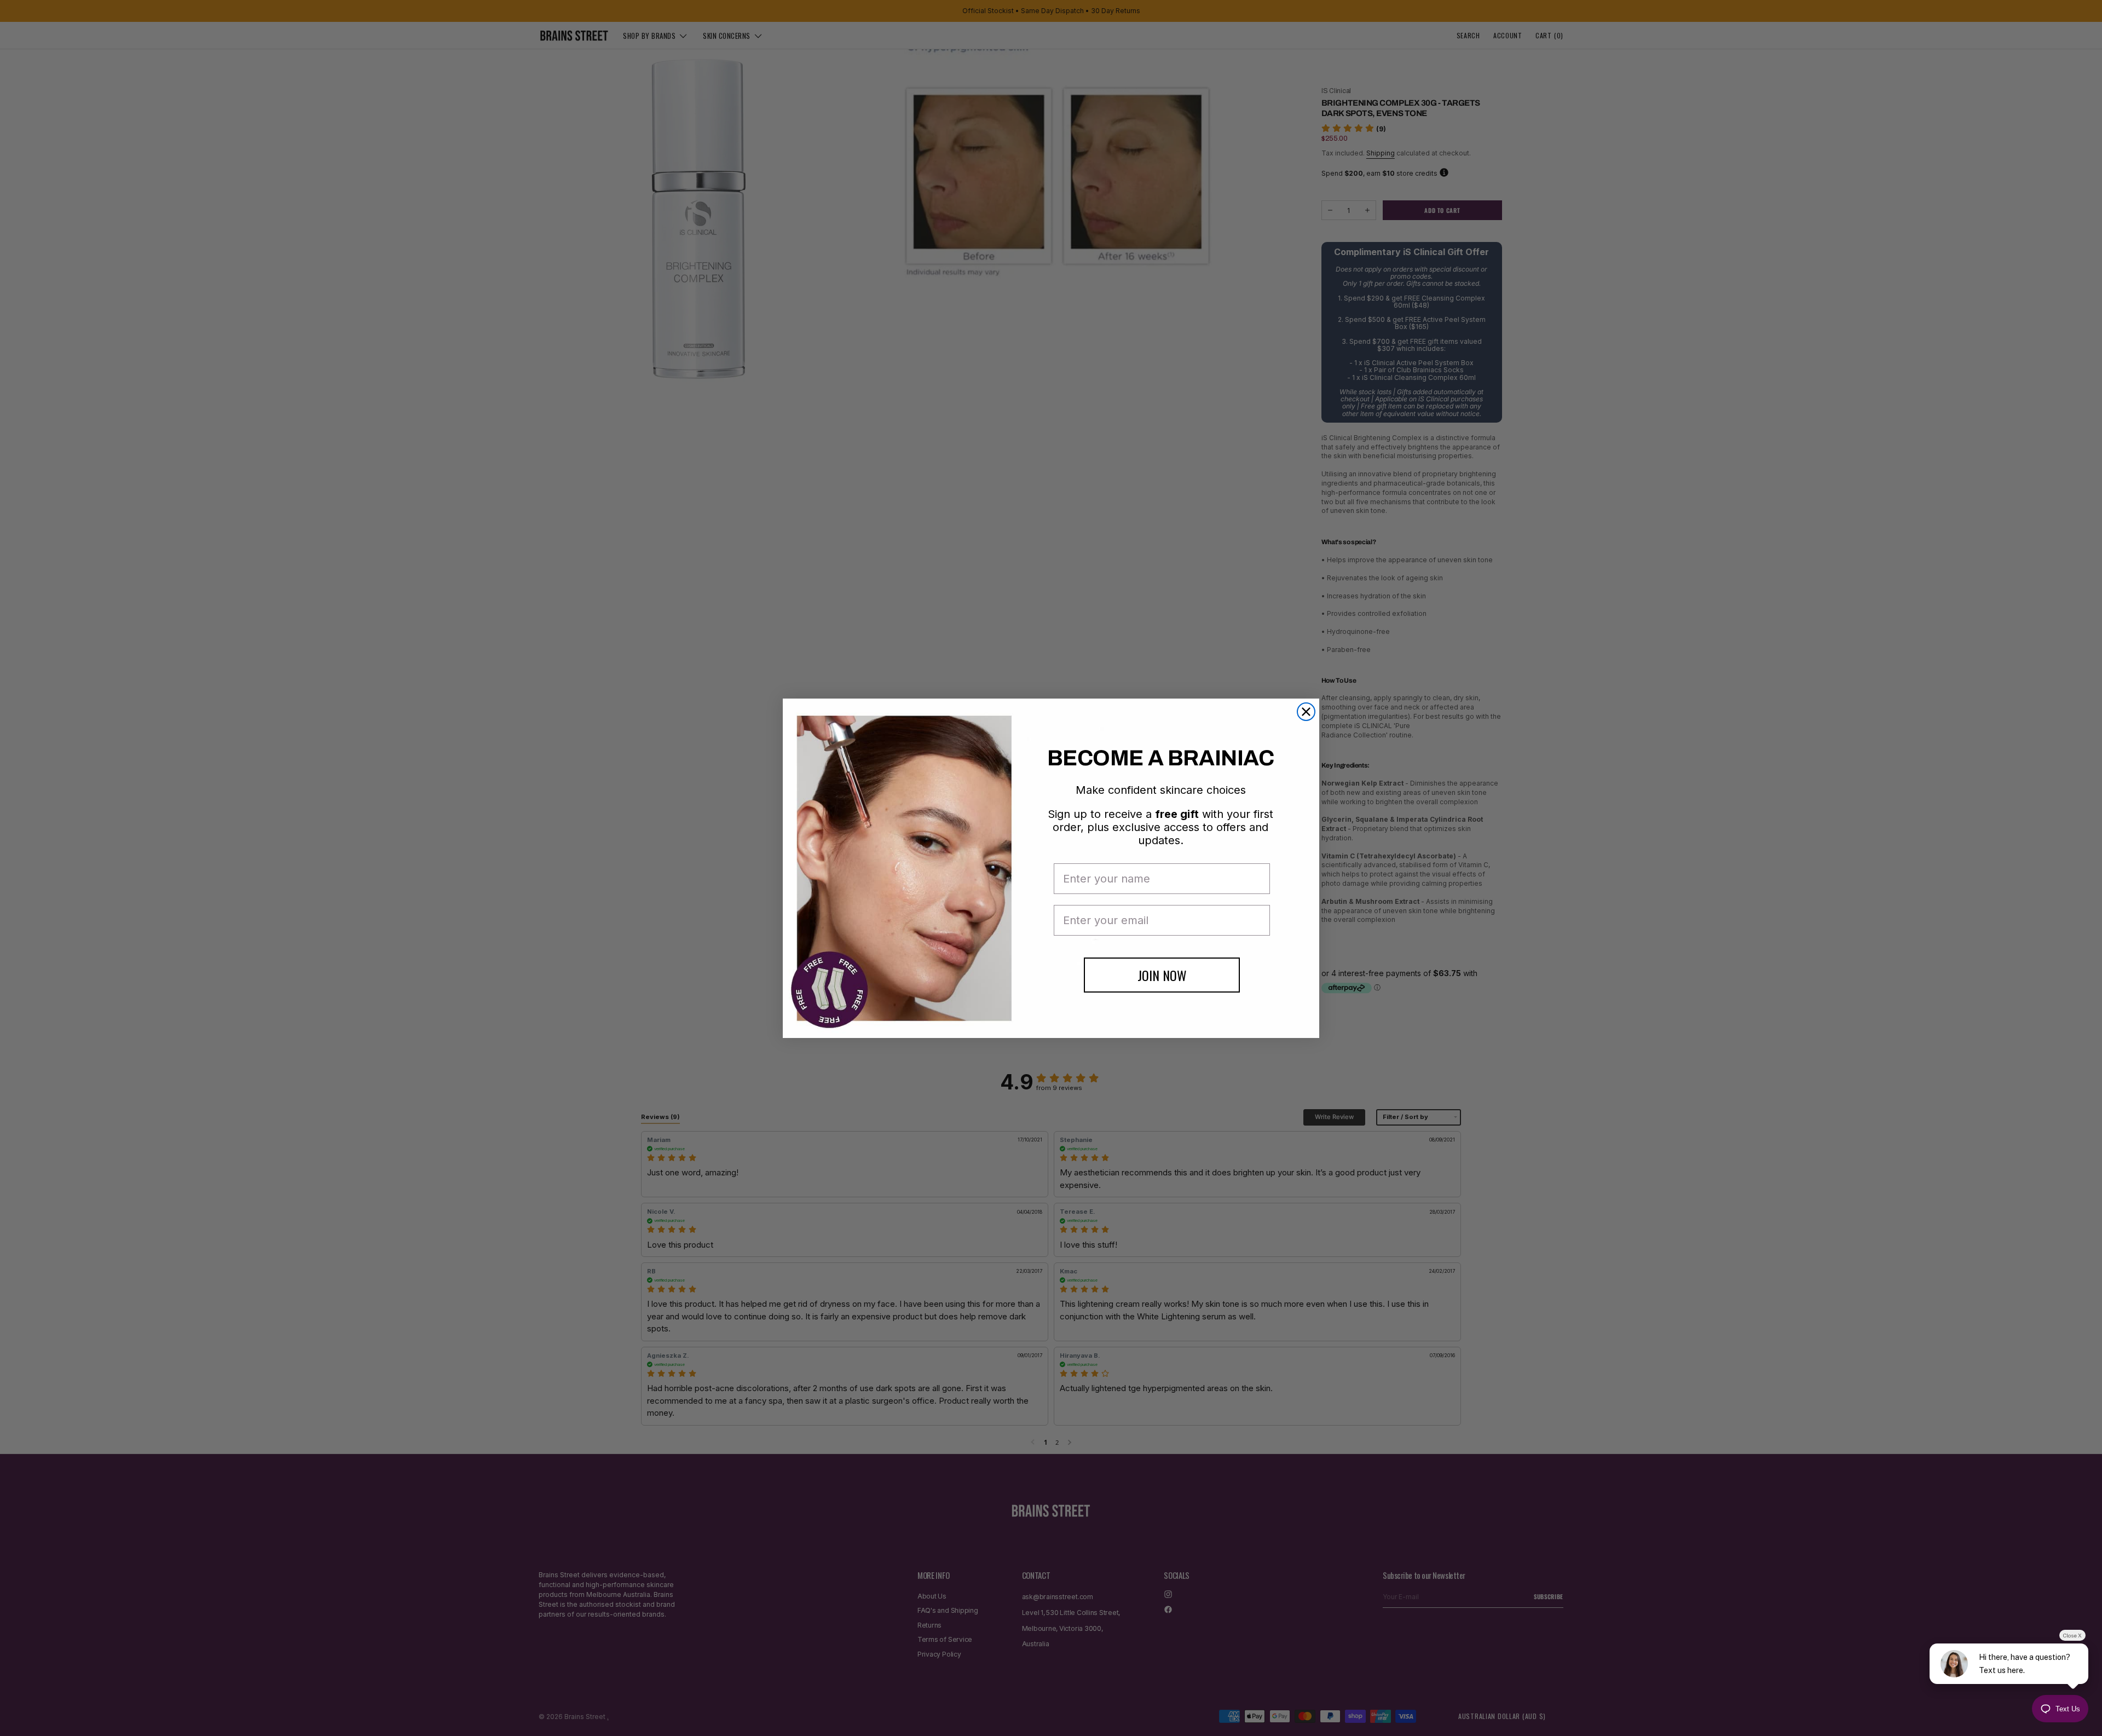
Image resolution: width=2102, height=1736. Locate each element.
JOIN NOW (1162, 975)
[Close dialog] (1306, 712)
